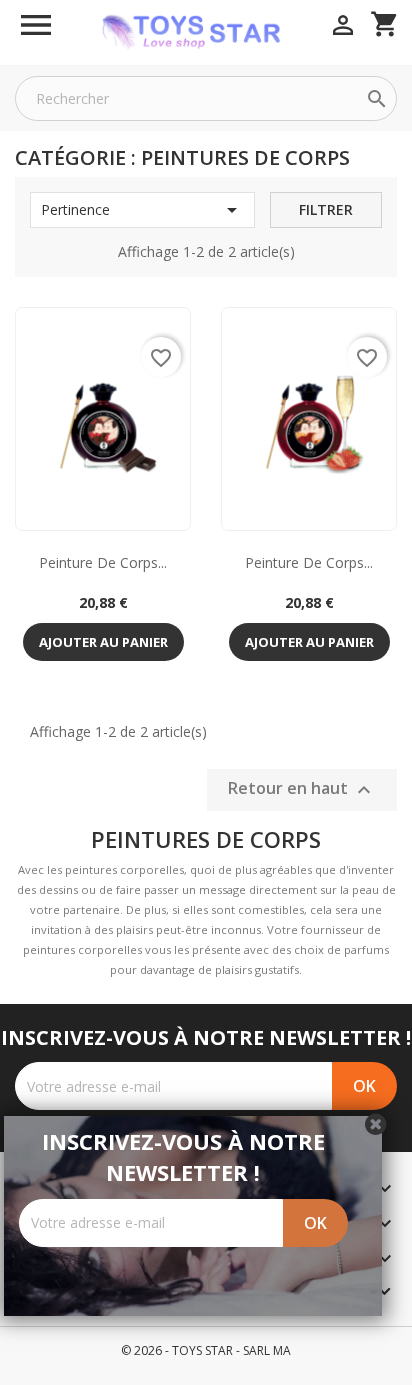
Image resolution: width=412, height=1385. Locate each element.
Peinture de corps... (103, 562)
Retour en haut (302, 789)
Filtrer (326, 209)
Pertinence (142, 210)
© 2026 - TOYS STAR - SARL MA (206, 1350)
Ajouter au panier (103, 642)
